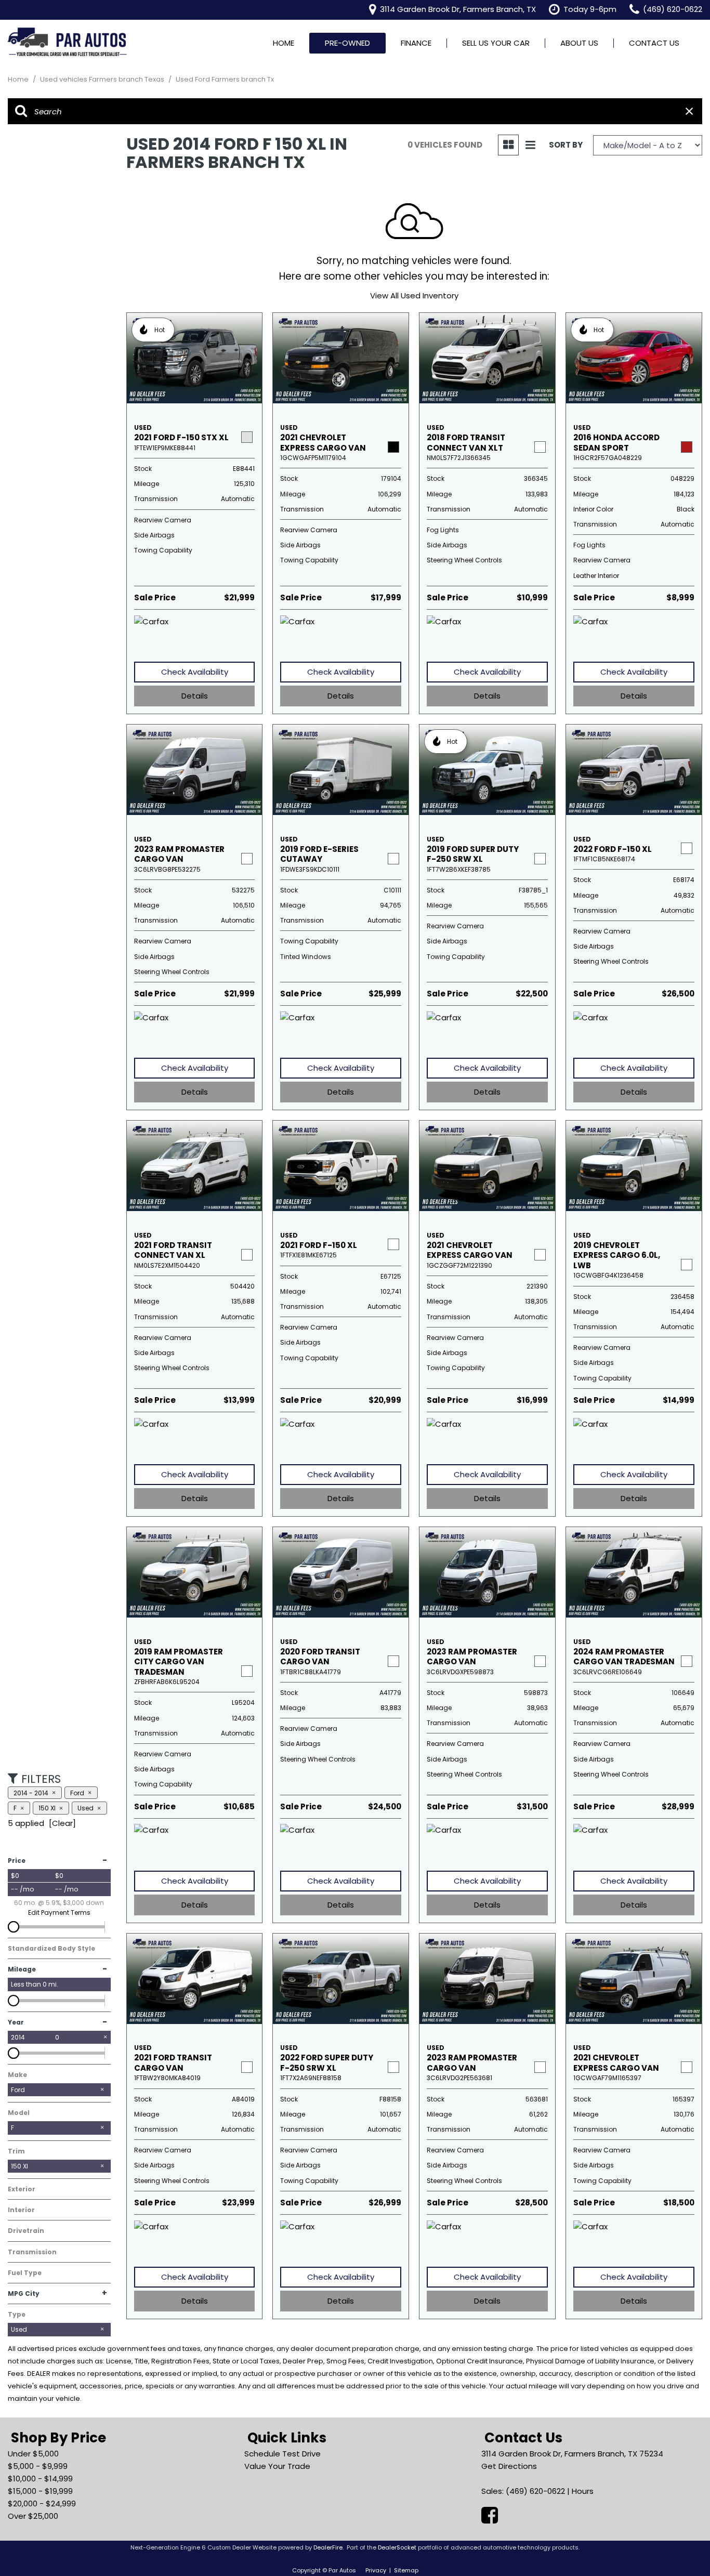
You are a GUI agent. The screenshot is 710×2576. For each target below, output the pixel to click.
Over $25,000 (33, 2516)
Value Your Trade (277, 2466)
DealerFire (328, 2547)
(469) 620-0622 (535, 2491)
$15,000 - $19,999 (40, 2491)
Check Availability (195, 672)
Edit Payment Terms (59, 1913)
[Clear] (62, 1823)
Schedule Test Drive (282, 2454)
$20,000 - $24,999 (42, 2503)
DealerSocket (397, 2547)
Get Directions (509, 2466)
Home (284, 43)
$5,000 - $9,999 (38, 2466)
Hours (583, 2491)
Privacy (376, 2570)
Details (195, 696)
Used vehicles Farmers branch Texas (103, 79)
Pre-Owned (347, 43)
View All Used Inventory (414, 295)
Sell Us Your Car (496, 43)
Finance (416, 43)
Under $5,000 (33, 2454)
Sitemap (406, 2570)
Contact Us (654, 43)
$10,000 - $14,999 (40, 2479)
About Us (579, 43)
